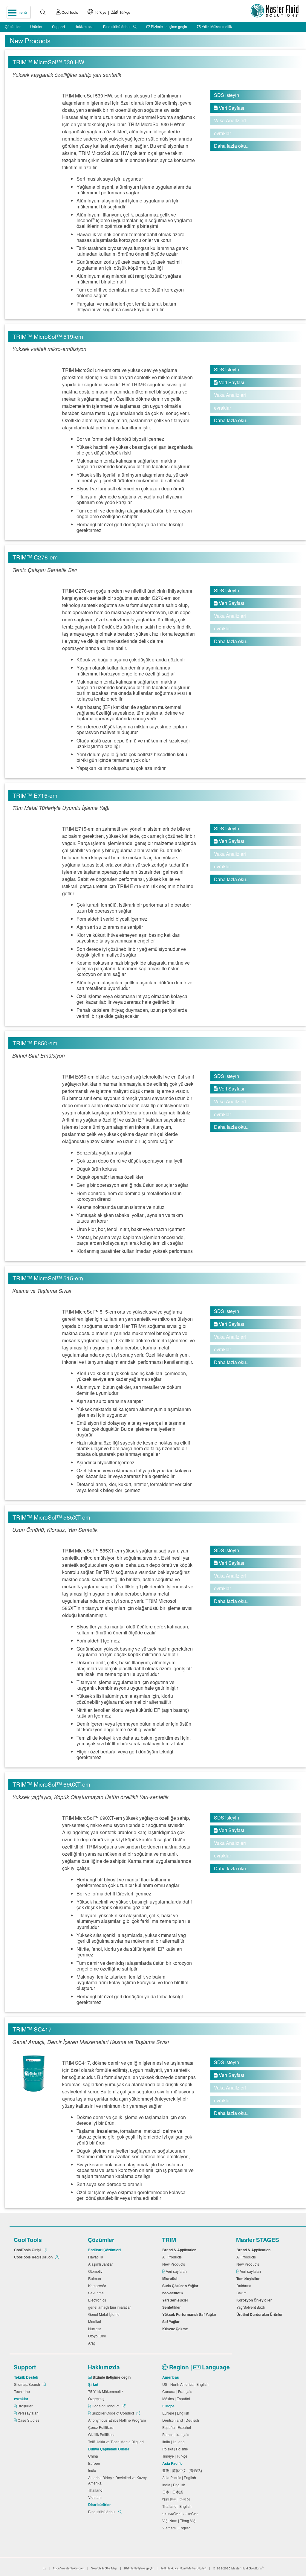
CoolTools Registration (34, 2257)
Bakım (242, 2293)
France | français (177, 2434)
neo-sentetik (174, 2293)
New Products (175, 2264)
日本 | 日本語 (173, 2492)
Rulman (95, 2278)
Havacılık (97, 2257)
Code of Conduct (105, 2406)
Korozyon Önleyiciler (255, 2300)
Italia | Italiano (174, 2442)
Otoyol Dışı (98, 2336)
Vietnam (96, 2497)
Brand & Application (180, 2250)
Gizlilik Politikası (102, 2434)
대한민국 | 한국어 (177, 2499)
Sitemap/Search (27, 2384)
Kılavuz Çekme (176, 2329)
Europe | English (177, 2413)
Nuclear (95, 2329)
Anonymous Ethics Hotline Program (118, 2420)
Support (58, 26)
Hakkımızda (84, 26)
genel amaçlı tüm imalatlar (110, 2307)
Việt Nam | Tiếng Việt (180, 2521)
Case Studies (29, 2420)
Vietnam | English (177, 2528)
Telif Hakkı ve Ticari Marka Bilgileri (117, 2442)
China (94, 2456)
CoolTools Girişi (28, 2250)
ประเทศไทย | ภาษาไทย (181, 2513)
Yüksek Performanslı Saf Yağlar (190, 2314)
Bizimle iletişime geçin (169, 26)
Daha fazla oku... (232, 146)
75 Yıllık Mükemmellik (214, 26)
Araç (93, 2343)
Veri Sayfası (229, 108)
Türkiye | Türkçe (112, 12)
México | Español (177, 2399)
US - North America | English (186, 2384)
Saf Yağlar (172, 2322)
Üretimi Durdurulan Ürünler (260, 2314)
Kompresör (98, 2286)
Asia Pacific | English (180, 2477)
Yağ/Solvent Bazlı (251, 2307)
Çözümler (13, 26)
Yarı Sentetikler (176, 2300)
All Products (173, 2257)
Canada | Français (178, 2391)
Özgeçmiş (97, 2399)
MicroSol (171, 2278)
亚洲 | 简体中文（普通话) (183, 2470)
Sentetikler (172, 2307)
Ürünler (36, 26)
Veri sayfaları (177, 2271)
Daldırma (245, 2286)
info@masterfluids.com (69, 2568)
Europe (95, 2463)
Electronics (98, 2300)
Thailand (96, 2490)
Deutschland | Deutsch (182, 2420)
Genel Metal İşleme (105, 2314)
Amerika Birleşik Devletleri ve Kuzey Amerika (117, 2480)
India (93, 2470)
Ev (45, 2568)
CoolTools (69, 12)
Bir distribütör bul (117, 26)
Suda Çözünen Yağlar (181, 2286)
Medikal (95, 2321)
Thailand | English (178, 2506)
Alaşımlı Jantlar (101, 2264)
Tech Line (23, 2391)
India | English (175, 2485)
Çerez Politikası (102, 2427)
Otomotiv (96, 2271)
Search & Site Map (104, 2568)
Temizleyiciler (249, 2278)
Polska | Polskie (176, 2449)
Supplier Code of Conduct (113, 2413)
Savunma (97, 2293)
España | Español (178, 2427)
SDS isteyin (227, 95)
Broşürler (26, 2406)
